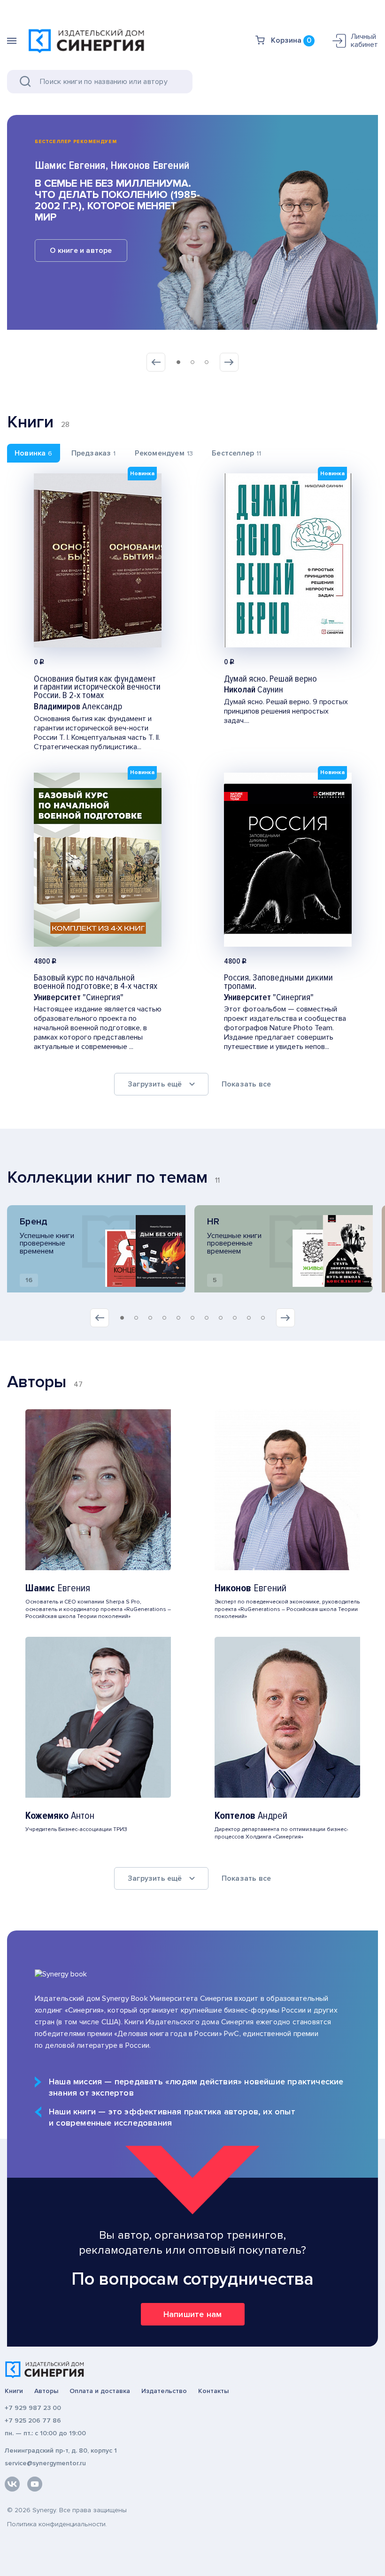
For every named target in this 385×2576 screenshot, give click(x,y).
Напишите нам (192, 2314)
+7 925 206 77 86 (33, 2420)
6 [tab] (192, 1318)
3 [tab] (207, 362)
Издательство (164, 2391)
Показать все (246, 1084)
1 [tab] (178, 362)
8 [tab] (221, 1318)
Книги (14, 2391)
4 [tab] (164, 1318)
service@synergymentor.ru (45, 2463)
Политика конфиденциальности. (57, 2524)
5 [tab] (178, 1318)
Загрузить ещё (155, 1084)
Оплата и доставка (100, 2391)
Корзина (291, 40)
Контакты (213, 2391)
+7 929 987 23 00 (33, 2408)
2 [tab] (192, 362)
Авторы (46, 2391)
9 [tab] (235, 1318)
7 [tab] (207, 1318)
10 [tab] (249, 1318)
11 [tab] (263, 1318)
